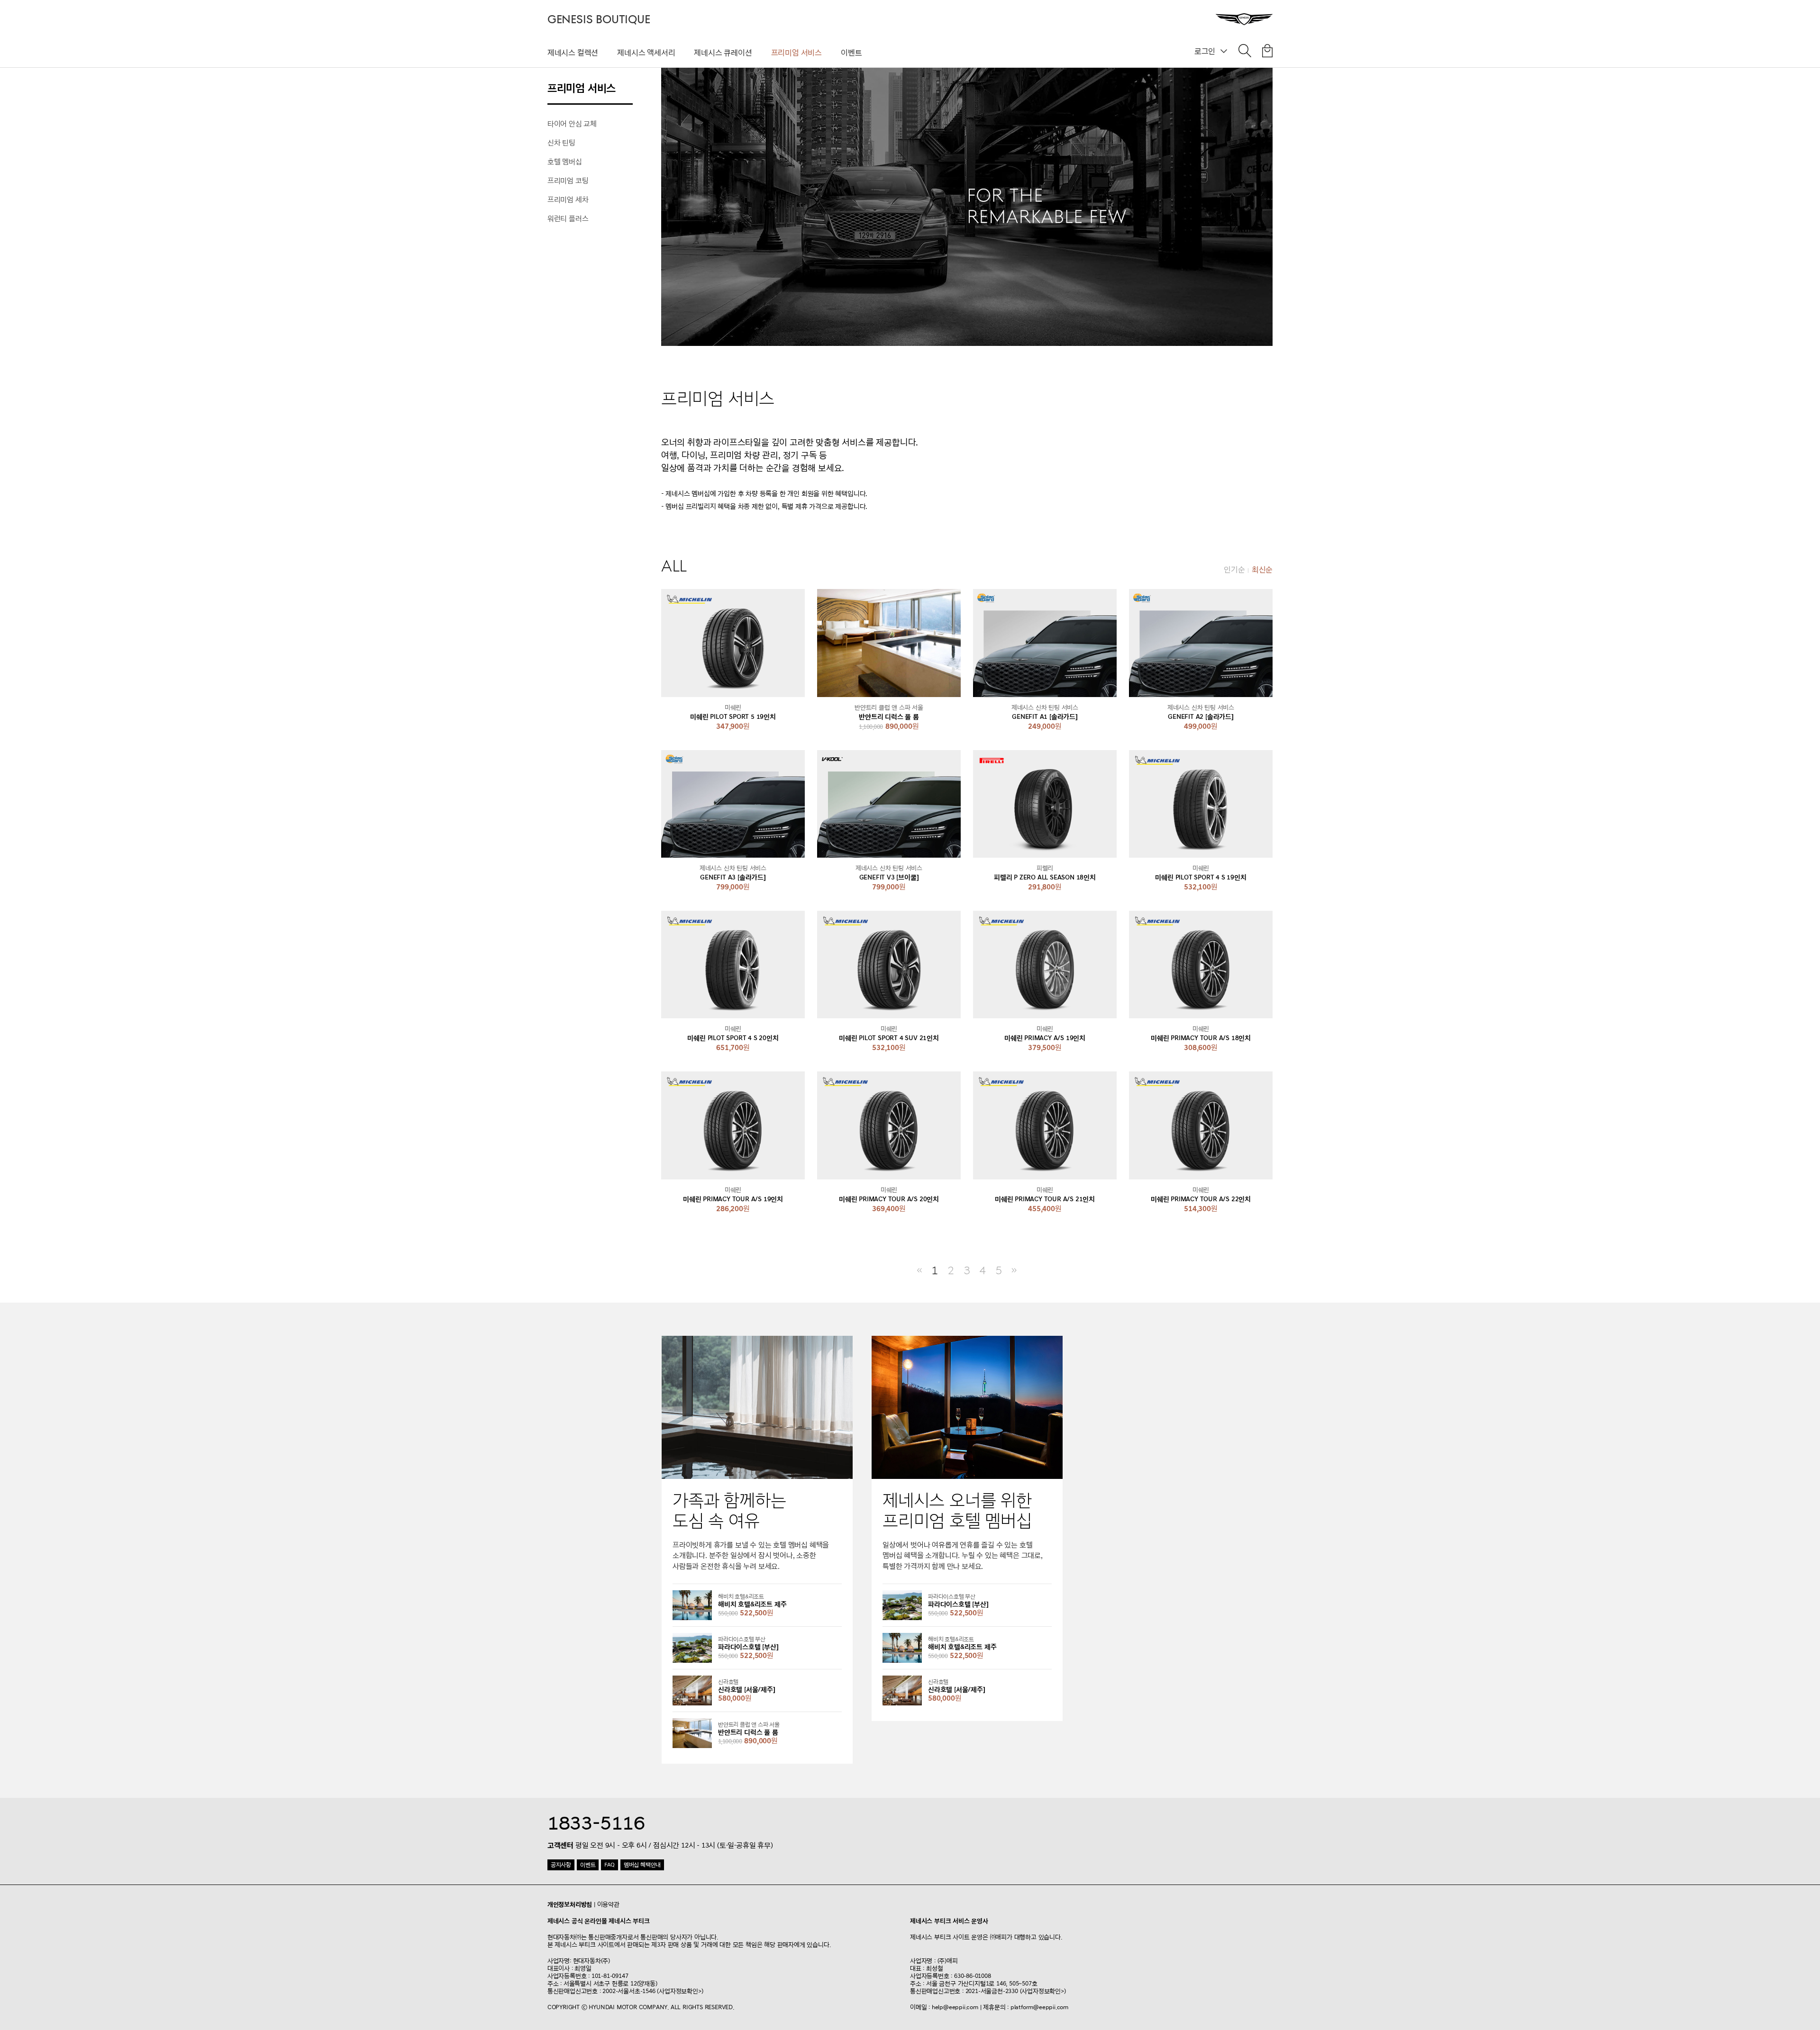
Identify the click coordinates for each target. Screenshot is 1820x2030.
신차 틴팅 (561, 143)
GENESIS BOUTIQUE (599, 20)
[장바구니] (1267, 53)
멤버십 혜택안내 (642, 1865)
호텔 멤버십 (565, 162)
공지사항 (561, 1865)
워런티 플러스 (568, 219)
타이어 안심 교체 (572, 124)
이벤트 (851, 53)
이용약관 (608, 1904)
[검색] (1245, 53)
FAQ (609, 1865)
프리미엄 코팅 (568, 181)
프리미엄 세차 (568, 200)
